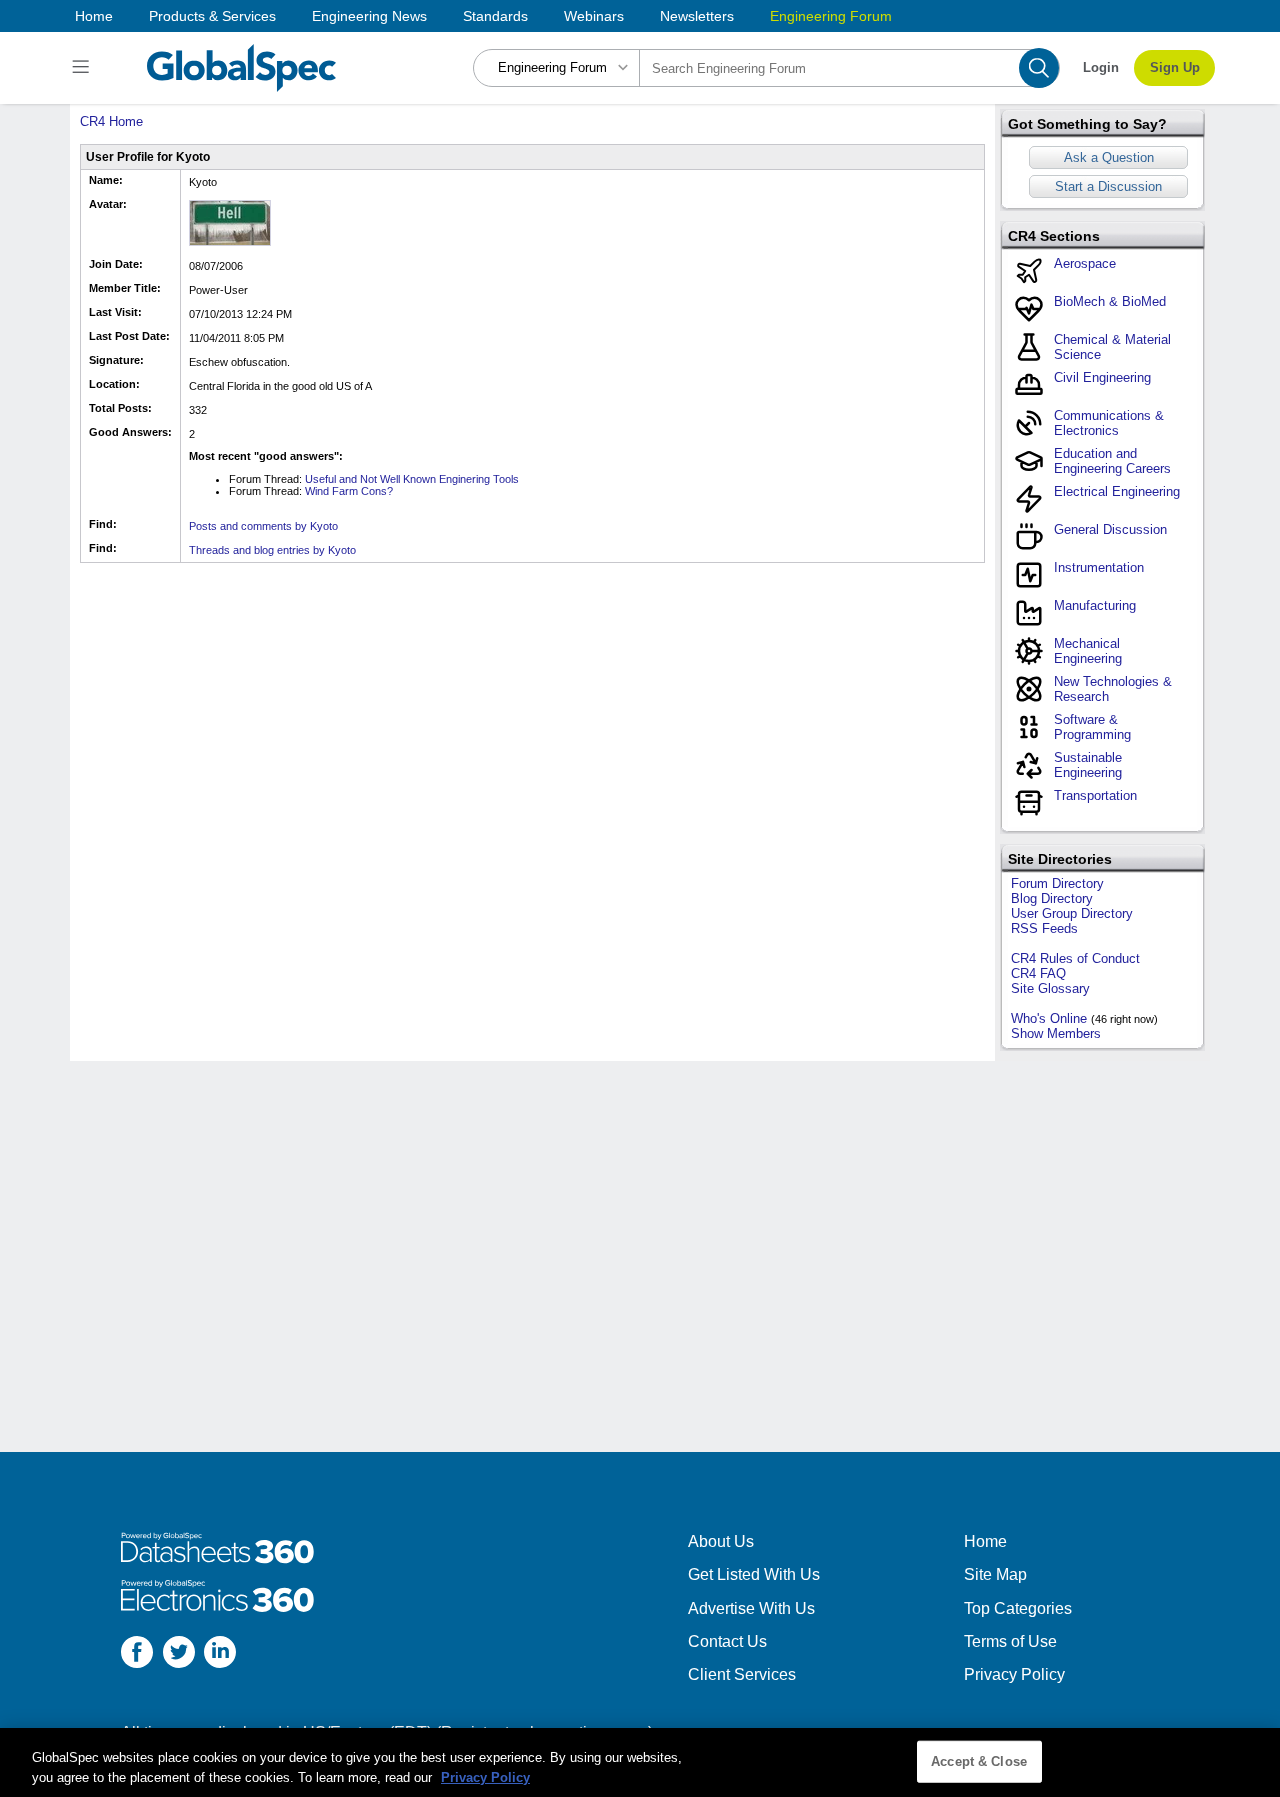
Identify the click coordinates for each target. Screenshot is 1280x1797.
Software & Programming (1092, 727)
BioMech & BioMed (1110, 301)
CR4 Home (111, 121)
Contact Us (727, 1641)
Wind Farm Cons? (349, 491)
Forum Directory (1057, 883)
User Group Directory (1072, 913)
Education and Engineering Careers (1112, 461)
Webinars (594, 16)
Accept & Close (979, 1761)
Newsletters (697, 16)
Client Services (742, 1674)
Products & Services (212, 16)
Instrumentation (1099, 567)
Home (94, 16)
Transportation (1095, 795)
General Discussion (1110, 529)
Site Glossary (1050, 988)
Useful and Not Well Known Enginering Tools (412, 479)
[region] (640, 1762)
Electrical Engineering (1117, 491)
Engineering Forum (831, 16)
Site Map (995, 1574)
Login (1101, 67)
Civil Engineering (1102, 377)
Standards (495, 16)
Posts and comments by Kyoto (263, 526)
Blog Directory (1052, 898)
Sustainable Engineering (1088, 765)
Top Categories (1018, 1608)
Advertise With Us (751, 1608)
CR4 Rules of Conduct (1075, 958)
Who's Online (1049, 1018)
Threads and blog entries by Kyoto (272, 550)
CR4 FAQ (1038, 973)
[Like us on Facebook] (137, 1654)
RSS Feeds (1044, 928)
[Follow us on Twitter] (179, 1654)
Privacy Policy (1014, 1674)
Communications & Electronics (1109, 423)
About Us (721, 1541)
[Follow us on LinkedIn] (220, 1654)
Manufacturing (1095, 605)
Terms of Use (1010, 1641)
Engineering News (369, 16)
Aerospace (1085, 263)
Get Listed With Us (754, 1574)
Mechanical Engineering (1088, 651)
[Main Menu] (83, 68)
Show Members (1056, 1033)
